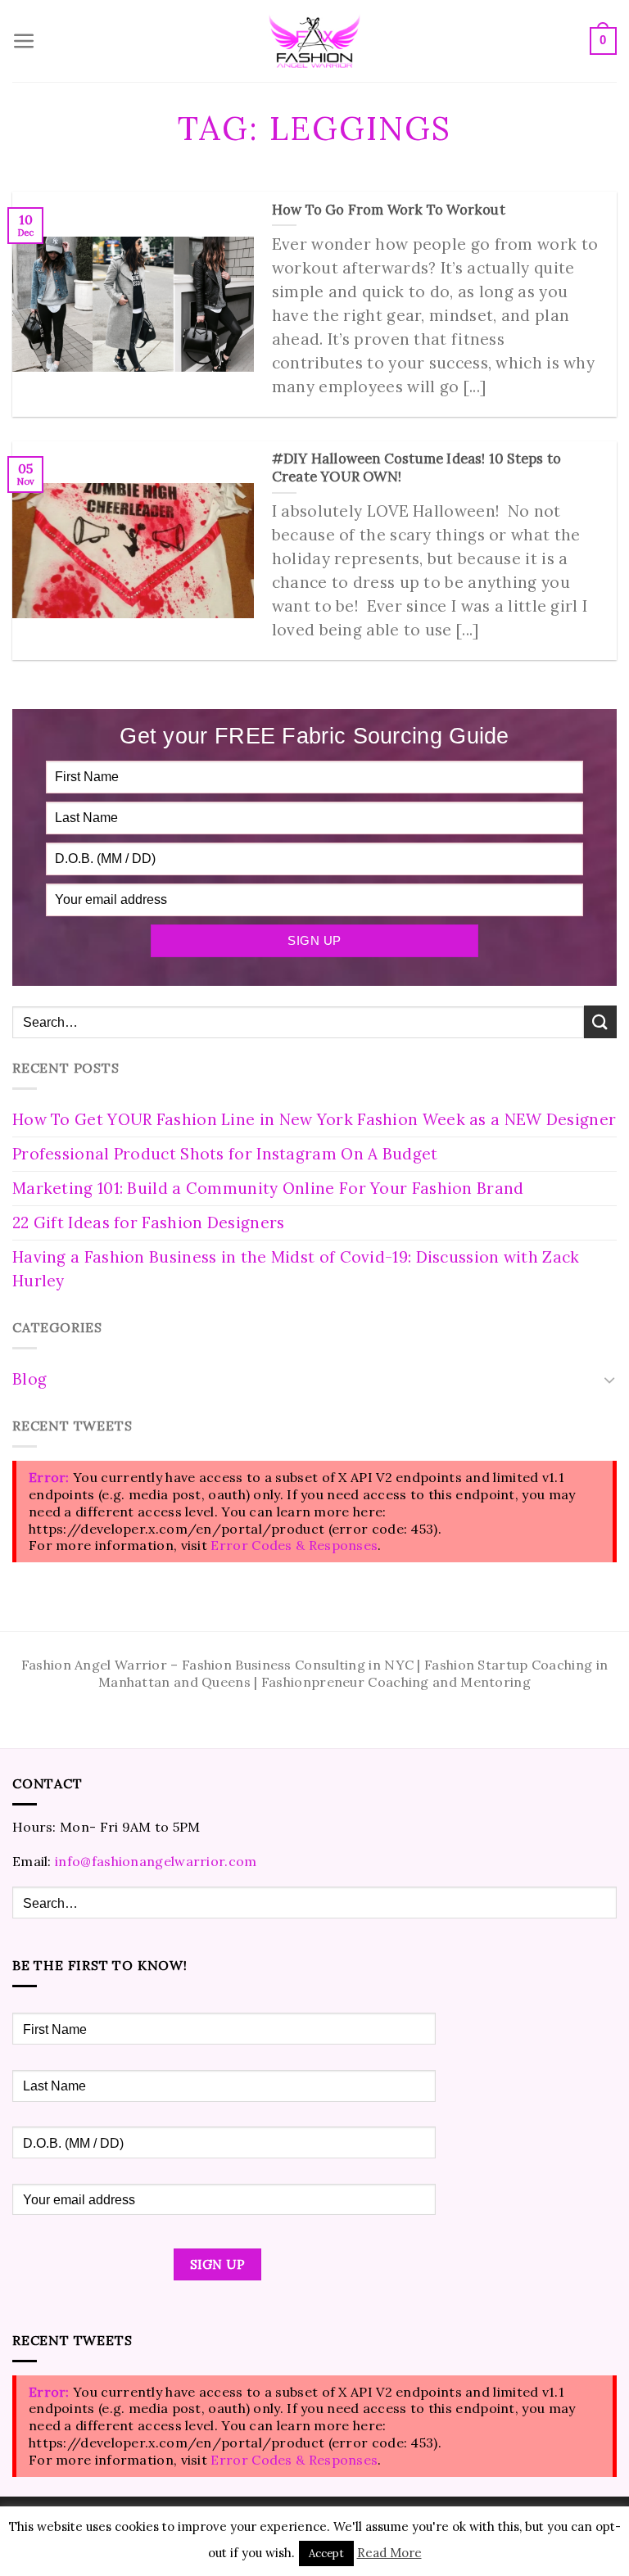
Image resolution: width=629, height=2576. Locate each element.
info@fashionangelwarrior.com (156, 1861)
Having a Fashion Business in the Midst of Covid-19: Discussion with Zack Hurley (296, 1269)
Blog (29, 1379)
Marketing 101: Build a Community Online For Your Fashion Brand (268, 1188)
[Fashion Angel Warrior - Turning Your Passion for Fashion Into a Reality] (314, 41)
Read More (389, 2553)
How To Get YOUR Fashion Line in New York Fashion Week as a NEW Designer (314, 1119)
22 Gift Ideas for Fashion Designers (149, 1222)
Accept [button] (326, 2553)
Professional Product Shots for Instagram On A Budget (225, 1154)
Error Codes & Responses (294, 1545)
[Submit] (600, 1021)
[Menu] (24, 41)
